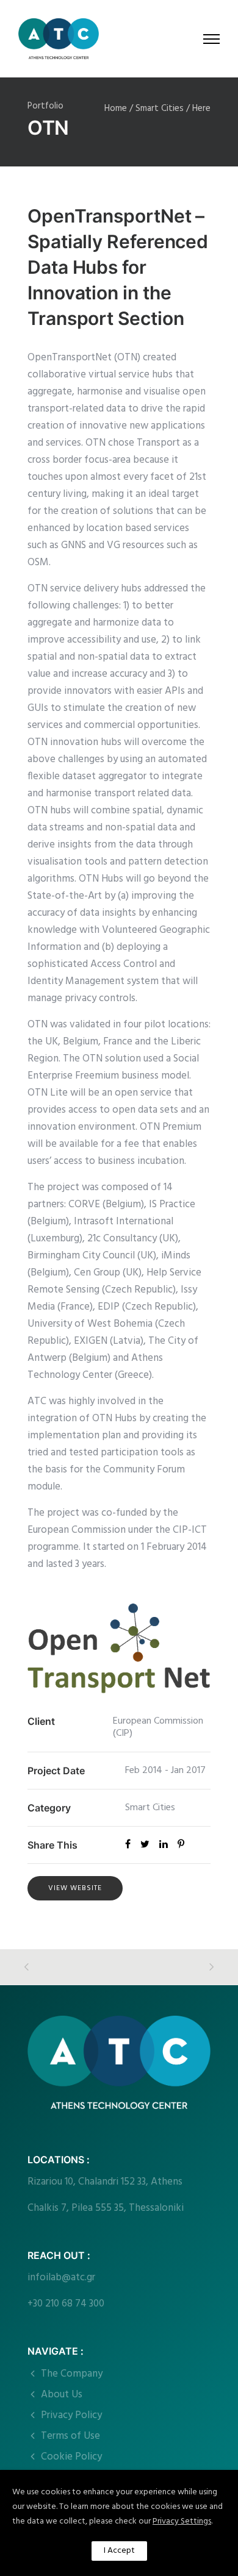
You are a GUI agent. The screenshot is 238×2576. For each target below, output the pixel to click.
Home (116, 109)
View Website (75, 1888)
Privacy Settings (182, 2521)
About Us (62, 2395)
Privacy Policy (71, 2415)
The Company (72, 2374)
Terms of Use (70, 2436)
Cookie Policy (71, 2457)
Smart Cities (160, 109)
